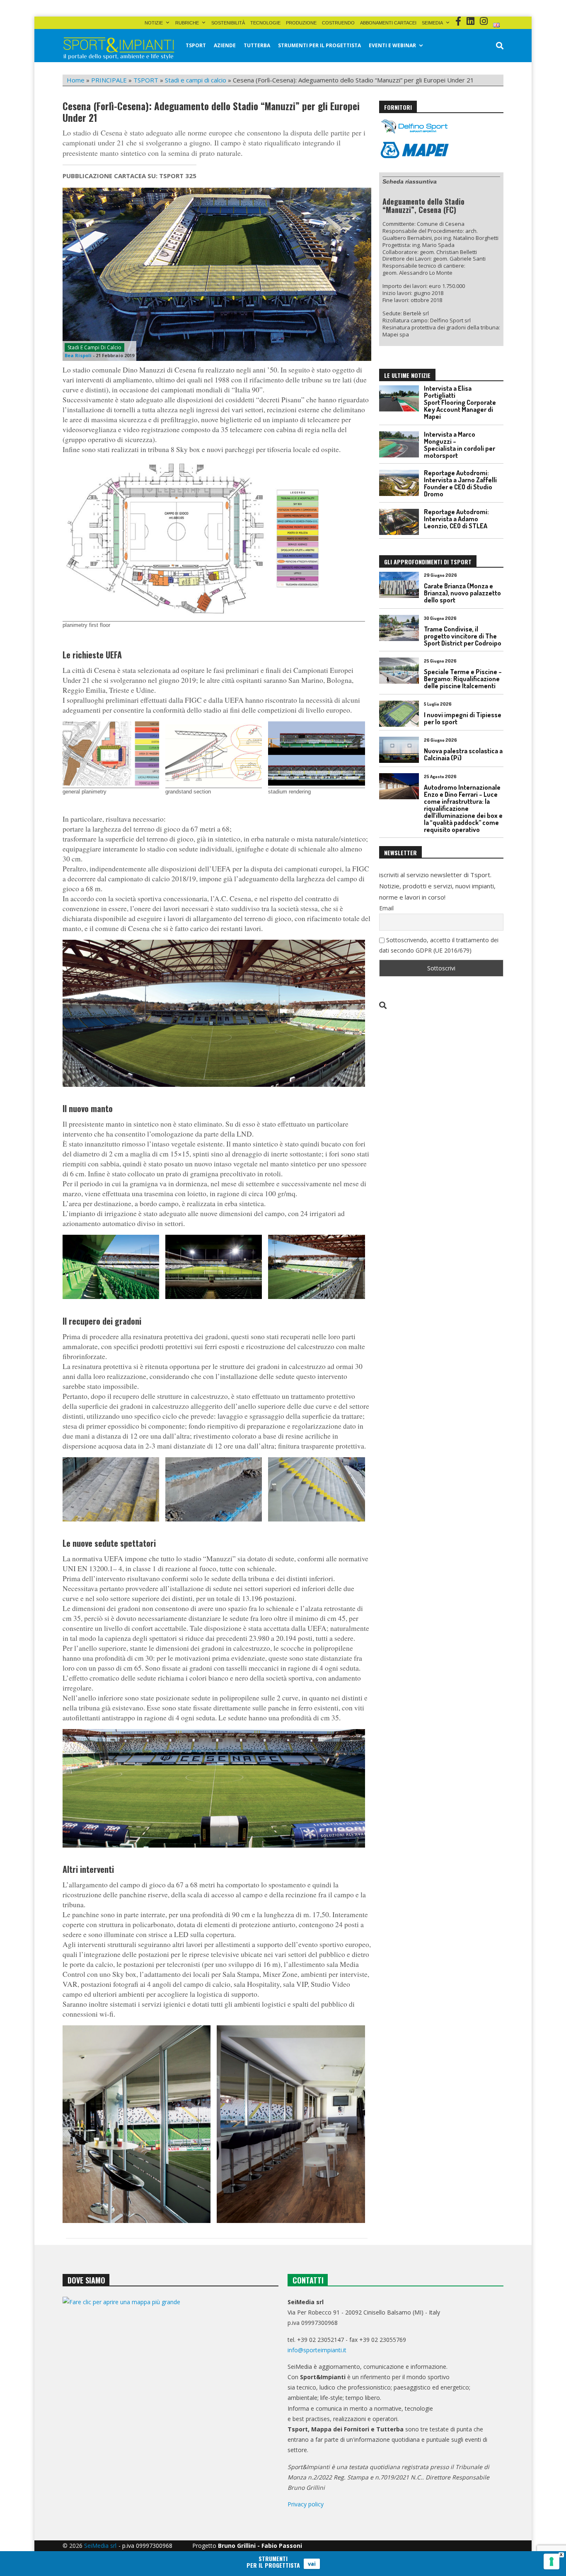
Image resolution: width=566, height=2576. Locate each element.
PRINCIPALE (109, 80)
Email (386, 908)
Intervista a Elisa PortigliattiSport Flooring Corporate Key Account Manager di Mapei (460, 402)
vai (312, 2564)
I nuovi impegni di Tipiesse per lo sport (463, 718)
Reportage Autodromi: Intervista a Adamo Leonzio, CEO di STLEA (456, 519)
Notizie (154, 23)
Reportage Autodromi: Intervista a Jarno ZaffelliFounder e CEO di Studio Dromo (460, 483)
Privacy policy (306, 2504)
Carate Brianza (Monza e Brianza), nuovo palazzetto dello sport (462, 593)
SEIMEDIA (432, 23)
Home (76, 80)
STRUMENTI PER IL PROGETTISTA (319, 45)
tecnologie (265, 23)
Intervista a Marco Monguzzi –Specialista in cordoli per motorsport (460, 445)
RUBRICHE (187, 23)
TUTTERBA (257, 45)
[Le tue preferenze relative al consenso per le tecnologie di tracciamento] (551, 2561)
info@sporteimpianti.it (317, 2350)
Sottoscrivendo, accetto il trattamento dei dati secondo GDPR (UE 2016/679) (439, 945)
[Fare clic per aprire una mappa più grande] (171, 2381)
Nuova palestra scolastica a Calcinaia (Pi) (463, 754)
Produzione (301, 23)
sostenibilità (228, 23)
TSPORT (196, 45)
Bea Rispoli (78, 355)
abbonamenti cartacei (388, 23)
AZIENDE (225, 45)
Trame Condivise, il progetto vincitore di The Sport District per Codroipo (463, 636)
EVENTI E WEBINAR (392, 45)
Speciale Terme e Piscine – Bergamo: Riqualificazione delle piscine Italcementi (463, 679)
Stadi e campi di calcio (196, 80)
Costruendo (338, 23)
